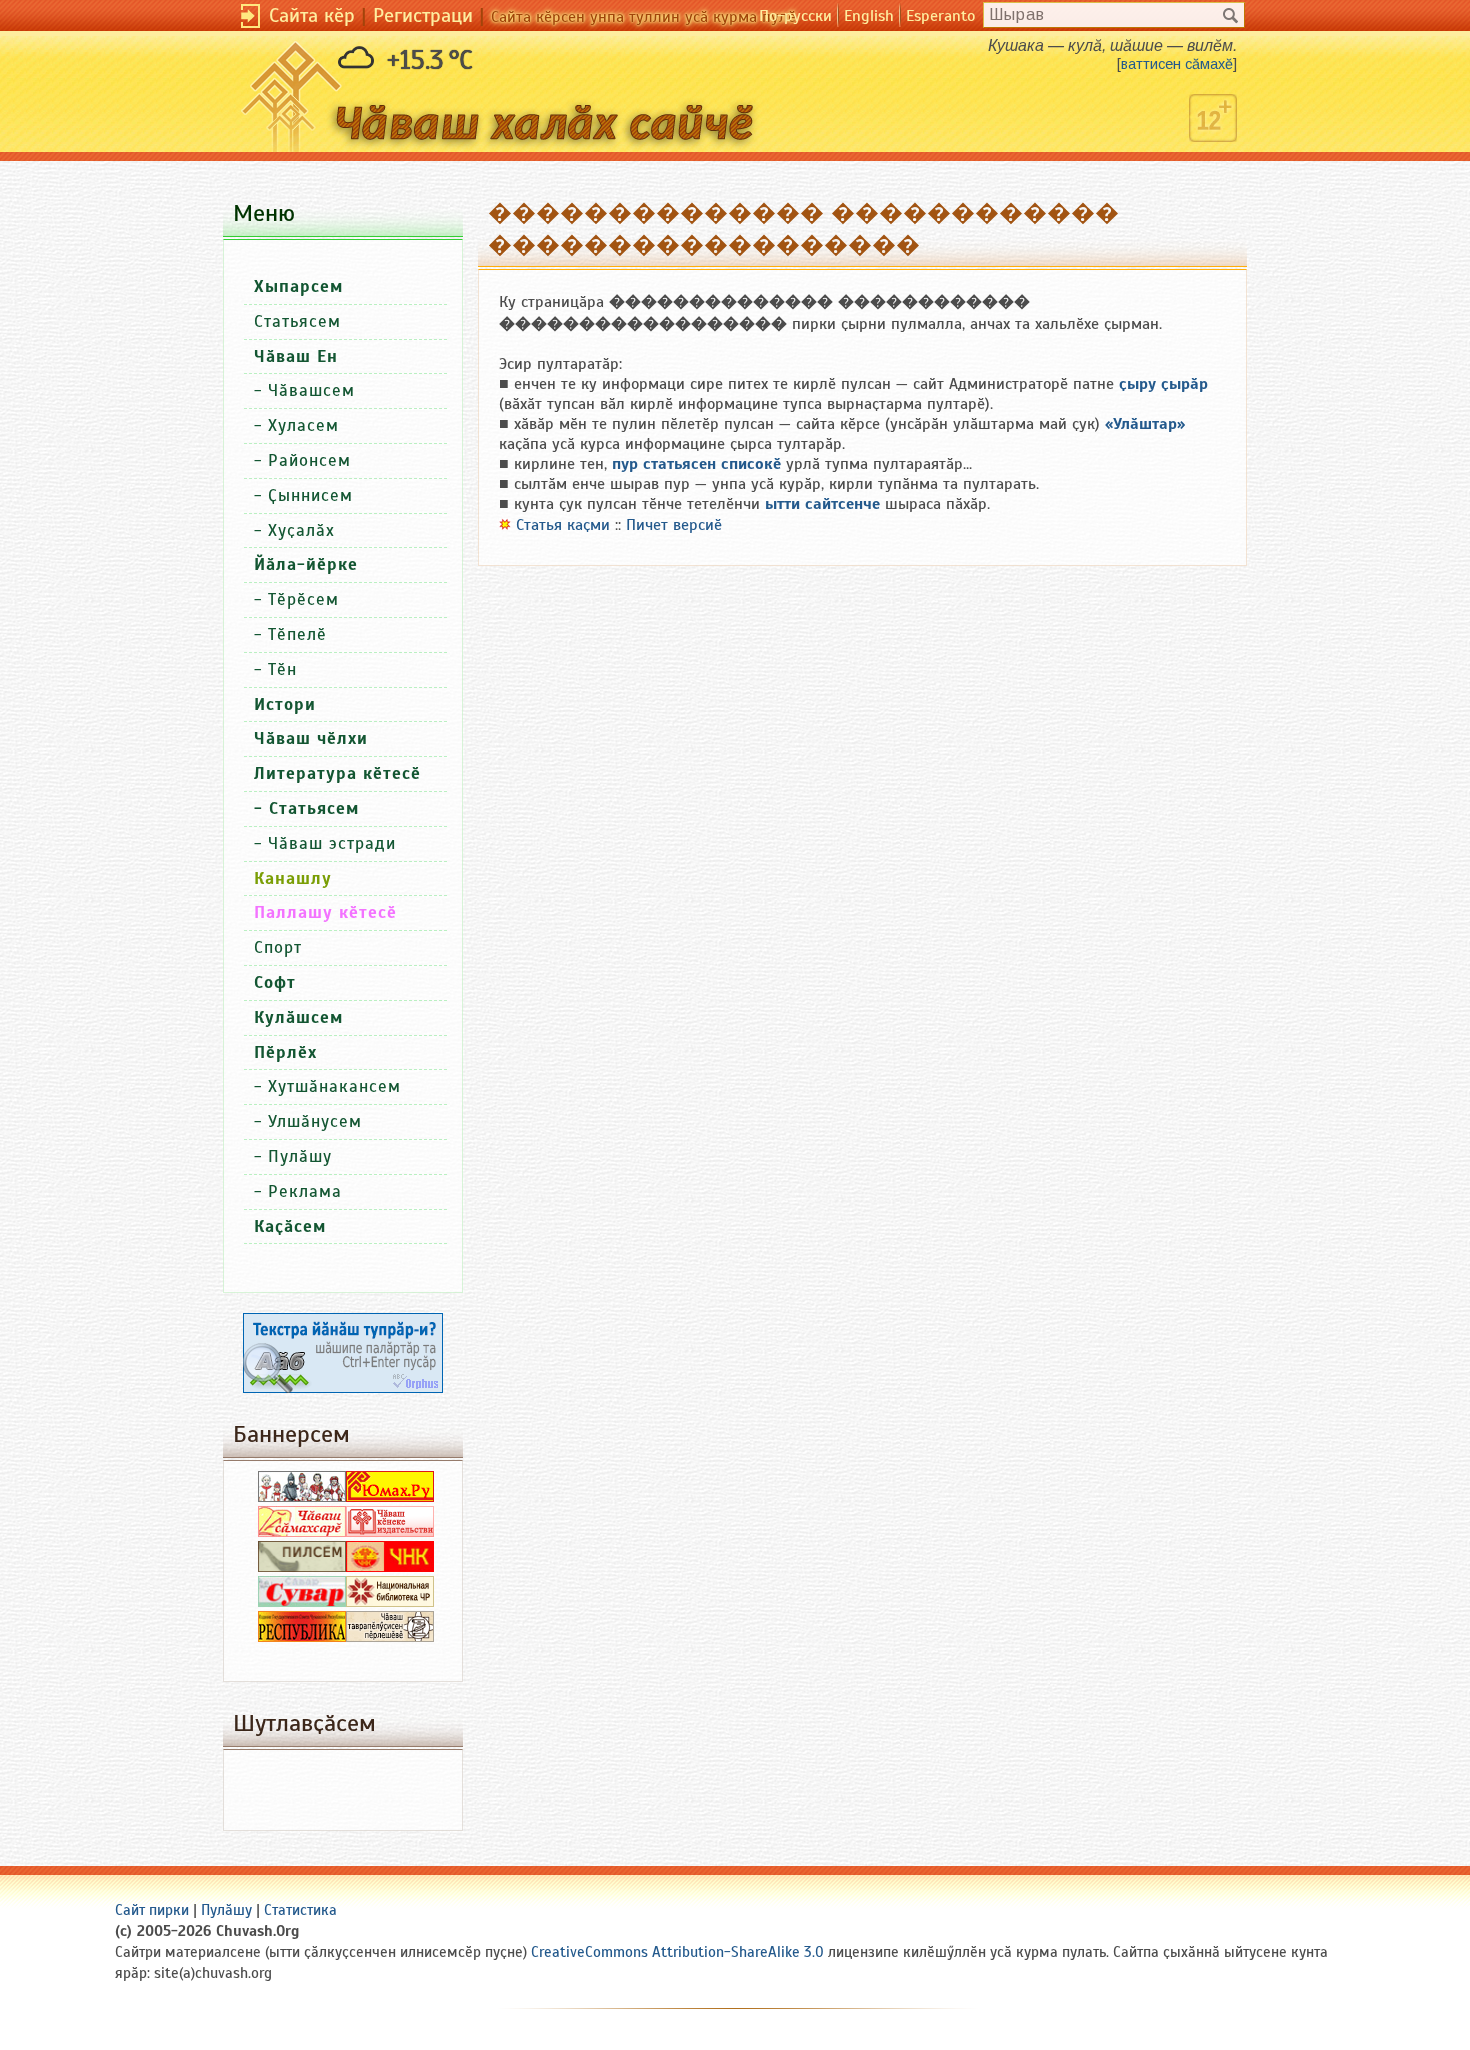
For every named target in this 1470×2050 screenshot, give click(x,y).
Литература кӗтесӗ (337, 773)
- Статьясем (306, 808)
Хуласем (303, 425)
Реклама (305, 1191)
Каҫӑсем (290, 1226)
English (869, 16)
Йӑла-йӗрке (306, 564)
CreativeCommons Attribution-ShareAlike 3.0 (677, 1952)
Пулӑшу (300, 1156)
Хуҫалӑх (301, 530)
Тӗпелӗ (297, 634)
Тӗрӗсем (303, 599)
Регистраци (423, 15)
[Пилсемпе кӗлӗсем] (302, 1567)
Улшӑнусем (315, 1121)
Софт (275, 982)
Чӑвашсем (311, 390)
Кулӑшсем (298, 1017)
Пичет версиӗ (674, 525)
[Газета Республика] (302, 1637)
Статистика (300, 1910)
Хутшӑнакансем (334, 1086)
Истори (285, 704)
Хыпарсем (298, 286)
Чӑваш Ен (296, 356)
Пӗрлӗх (285, 1052)
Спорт (278, 947)
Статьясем (297, 321)
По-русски (795, 16)
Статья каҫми (563, 525)
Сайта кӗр (312, 15)
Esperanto (940, 16)
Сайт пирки (152, 1910)
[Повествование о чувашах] (302, 1497)
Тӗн (282, 669)
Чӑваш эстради (332, 843)
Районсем (309, 460)
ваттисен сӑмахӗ (1177, 64)
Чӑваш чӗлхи (311, 738)
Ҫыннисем (310, 495)
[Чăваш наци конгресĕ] (390, 1567)
